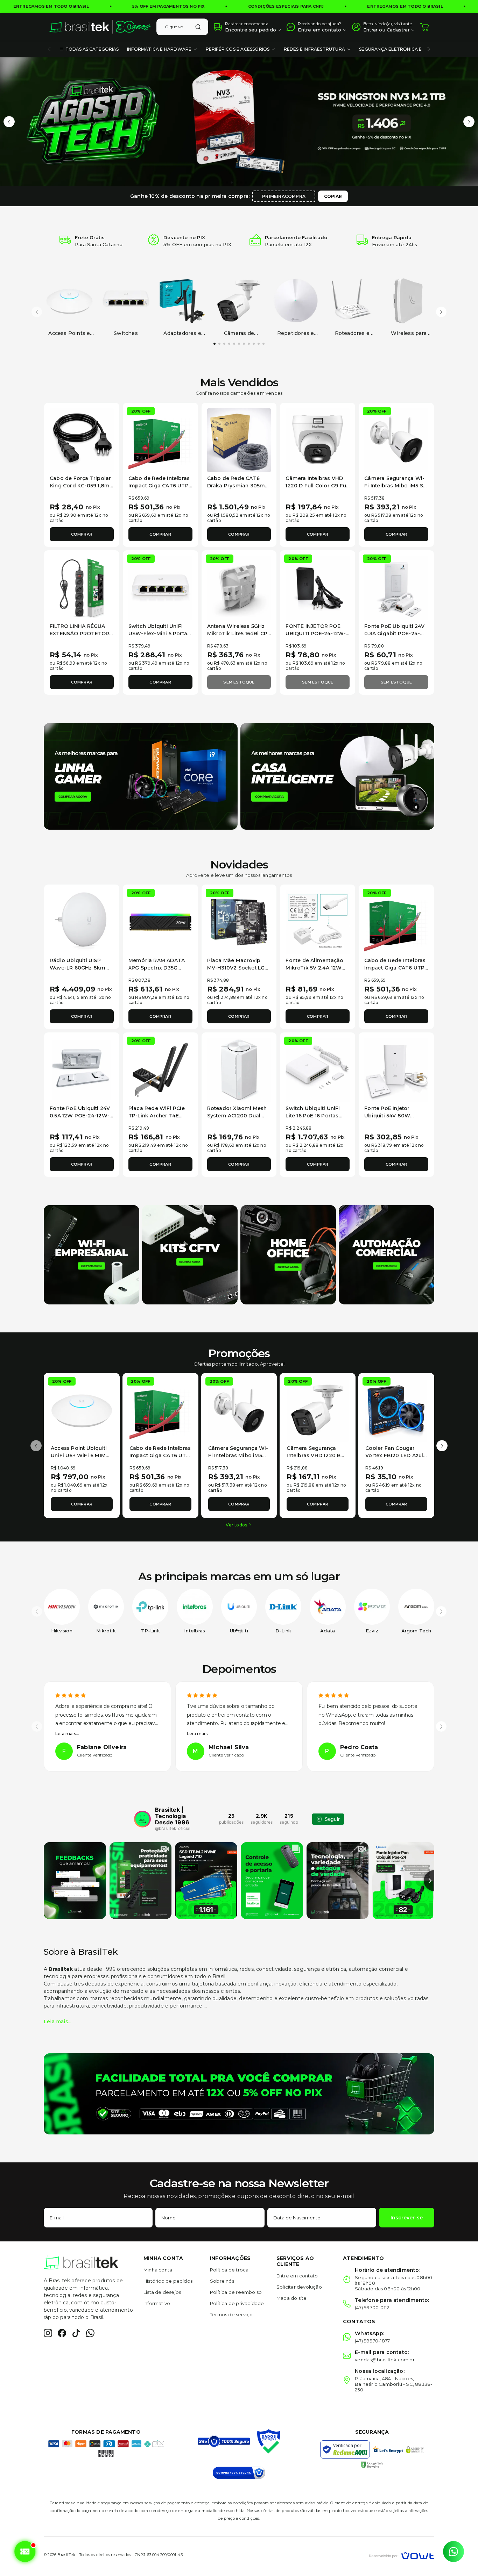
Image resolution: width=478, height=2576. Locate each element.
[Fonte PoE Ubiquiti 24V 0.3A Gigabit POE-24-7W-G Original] (396, 588)
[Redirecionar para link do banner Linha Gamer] (141, 776)
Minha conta (158, 2270)
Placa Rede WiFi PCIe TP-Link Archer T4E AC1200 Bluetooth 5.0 (157, 1116)
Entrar (370, 30)
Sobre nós (222, 2281)
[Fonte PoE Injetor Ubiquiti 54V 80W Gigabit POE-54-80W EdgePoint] (396, 1070)
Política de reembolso (236, 2292)
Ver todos (236, 1525)
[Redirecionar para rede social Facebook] (62, 2333)
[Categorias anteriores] (49, 49)
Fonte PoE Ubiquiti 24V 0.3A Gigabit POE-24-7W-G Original (394, 634)
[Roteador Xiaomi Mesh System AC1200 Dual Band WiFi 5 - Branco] (239, 1070)
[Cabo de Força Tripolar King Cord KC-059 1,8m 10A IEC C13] (82, 440)
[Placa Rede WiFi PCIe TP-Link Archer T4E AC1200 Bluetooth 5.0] (160, 1070)
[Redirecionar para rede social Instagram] (48, 2333)
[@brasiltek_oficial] (142, 1819)
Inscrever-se (407, 2218)
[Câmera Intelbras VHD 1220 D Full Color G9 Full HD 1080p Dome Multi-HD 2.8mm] (318, 440)
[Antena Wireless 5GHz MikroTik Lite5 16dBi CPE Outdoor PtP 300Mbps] (239, 588)
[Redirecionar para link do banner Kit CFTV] (190, 1254)
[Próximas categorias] (429, 49)
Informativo (157, 2303)
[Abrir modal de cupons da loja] (24, 2552)
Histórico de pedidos (168, 2281)
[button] (9, 122)
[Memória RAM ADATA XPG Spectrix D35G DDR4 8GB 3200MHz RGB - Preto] (160, 922)
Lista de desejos (162, 2292)
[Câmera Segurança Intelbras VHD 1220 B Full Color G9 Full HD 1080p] (318, 1411)
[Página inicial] (100, 27)
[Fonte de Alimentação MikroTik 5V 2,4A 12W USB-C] (318, 922)
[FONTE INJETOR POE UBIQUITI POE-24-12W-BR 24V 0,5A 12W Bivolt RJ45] (318, 588)
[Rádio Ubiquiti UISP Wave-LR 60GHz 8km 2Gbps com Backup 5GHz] (82, 922)
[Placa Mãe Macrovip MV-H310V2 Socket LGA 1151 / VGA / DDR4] (239, 922)
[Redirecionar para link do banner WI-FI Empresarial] (92, 1254)
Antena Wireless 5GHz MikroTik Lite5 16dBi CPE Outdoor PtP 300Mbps (239, 634)
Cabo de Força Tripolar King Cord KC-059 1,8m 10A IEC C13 (80, 486)
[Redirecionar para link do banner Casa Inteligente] (337, 776)
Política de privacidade (237, 2303)
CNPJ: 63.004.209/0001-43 (159, 2555)
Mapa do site (291, 2298)
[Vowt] (402, 2555)
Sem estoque (239, 682)
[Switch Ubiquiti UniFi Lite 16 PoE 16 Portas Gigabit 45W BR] (318, 1070)
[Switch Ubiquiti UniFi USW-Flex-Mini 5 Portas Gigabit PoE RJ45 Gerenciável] (160, 588)
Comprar (82, 534)
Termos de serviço (231, 2314)
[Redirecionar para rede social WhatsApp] (90, 2333)
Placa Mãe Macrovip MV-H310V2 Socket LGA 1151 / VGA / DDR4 (238, 968)
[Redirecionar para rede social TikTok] (76, 2333)
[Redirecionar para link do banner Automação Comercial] (386, 1254)
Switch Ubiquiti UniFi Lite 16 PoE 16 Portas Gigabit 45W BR (313, 1116)
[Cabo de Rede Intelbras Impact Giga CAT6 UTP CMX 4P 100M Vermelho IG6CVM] (160, 440)
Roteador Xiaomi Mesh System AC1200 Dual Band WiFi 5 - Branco (237, 1116)
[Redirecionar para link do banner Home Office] (288, 1254)
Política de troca (229, 2270)
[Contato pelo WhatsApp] (454, 2552)
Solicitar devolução (299, 2287)
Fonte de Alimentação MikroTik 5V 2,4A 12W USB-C (314, 968)
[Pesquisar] (198, 27)
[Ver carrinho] (424, 27)
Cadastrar (398, 30)
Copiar (333, 196)
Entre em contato (297, 2276)
